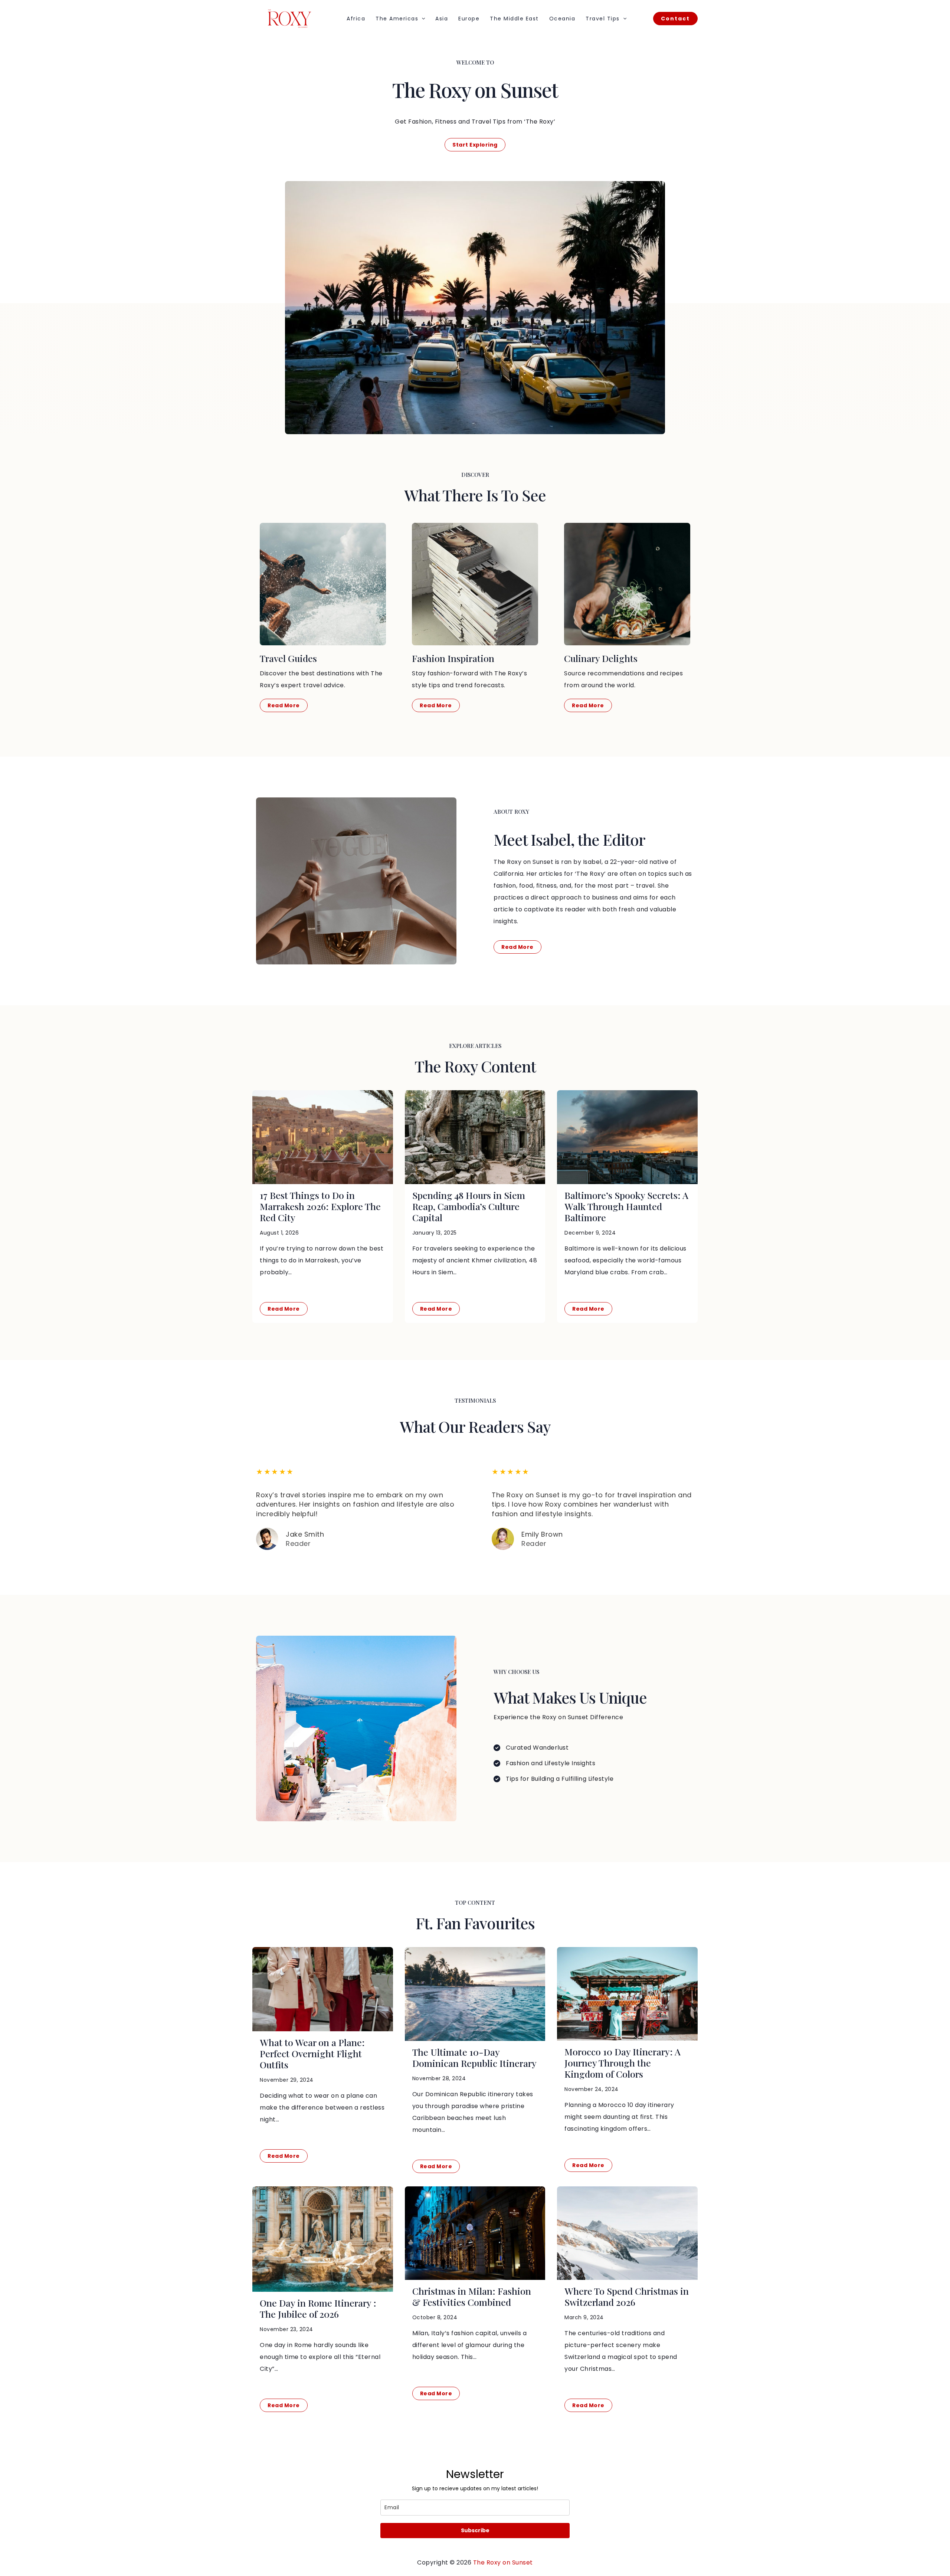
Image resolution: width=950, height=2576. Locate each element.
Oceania (562, 19)
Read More (284, 1309)
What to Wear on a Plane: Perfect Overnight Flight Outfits (312, 2053)
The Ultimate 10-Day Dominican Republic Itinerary (474, 2057)
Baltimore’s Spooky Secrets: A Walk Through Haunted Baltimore (626, 1206)
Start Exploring (475, 145)
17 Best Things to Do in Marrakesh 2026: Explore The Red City (320, 1206)
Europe (469, 19)
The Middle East (514, 19)
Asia (442, 19)
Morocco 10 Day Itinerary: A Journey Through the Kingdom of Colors (623, 2063)
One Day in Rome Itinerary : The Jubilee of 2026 (318, 2308)
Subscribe (475, 2530)
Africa (356, 19)
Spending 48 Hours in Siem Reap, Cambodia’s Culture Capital (469, 1206)
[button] (422, 19)
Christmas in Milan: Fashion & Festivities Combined (472, 2296)
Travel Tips (603, 19)
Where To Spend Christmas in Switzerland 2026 (627, 2296)
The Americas (397, 19)
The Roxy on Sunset (503, 2562)
